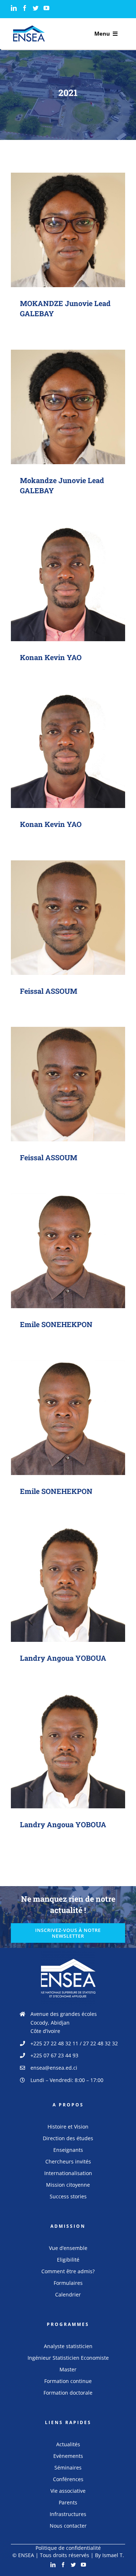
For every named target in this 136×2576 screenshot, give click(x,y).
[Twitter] (36, 8)
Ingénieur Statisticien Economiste (68, 2358)
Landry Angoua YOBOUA (68, 1578)
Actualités (68, 2444)
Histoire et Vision (68, 2127)
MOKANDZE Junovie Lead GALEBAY (68, 223)
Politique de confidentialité (68, 2548)
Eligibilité (68, 2260)
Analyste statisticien (68, 2346)
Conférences (68, 2479)
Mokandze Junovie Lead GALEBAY (68, 400)
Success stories (68, 2196)
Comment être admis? (68, 2271)
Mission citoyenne (68, 2185)
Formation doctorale (68, 2393)
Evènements (68, 2456)
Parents (68, 2502)
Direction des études (68, 2138)
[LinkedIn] (14, 8)
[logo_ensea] (29, 28)
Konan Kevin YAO (68, 577)
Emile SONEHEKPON (68, 1244)
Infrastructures (68, 2514)
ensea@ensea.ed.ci (54, 2068)
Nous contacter (68, 2526)
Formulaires (68, 2283)
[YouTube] (46, 8)
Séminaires (68, 2468)
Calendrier (68, 2294)
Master (68, 2369)
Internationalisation (68, 2173)
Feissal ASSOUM (68, 911)
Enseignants (68, 2150)
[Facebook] (25, 8)
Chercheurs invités (68, 2161)
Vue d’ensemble (68, 2248)
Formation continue (68, 2381)
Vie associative (68, 2491)
